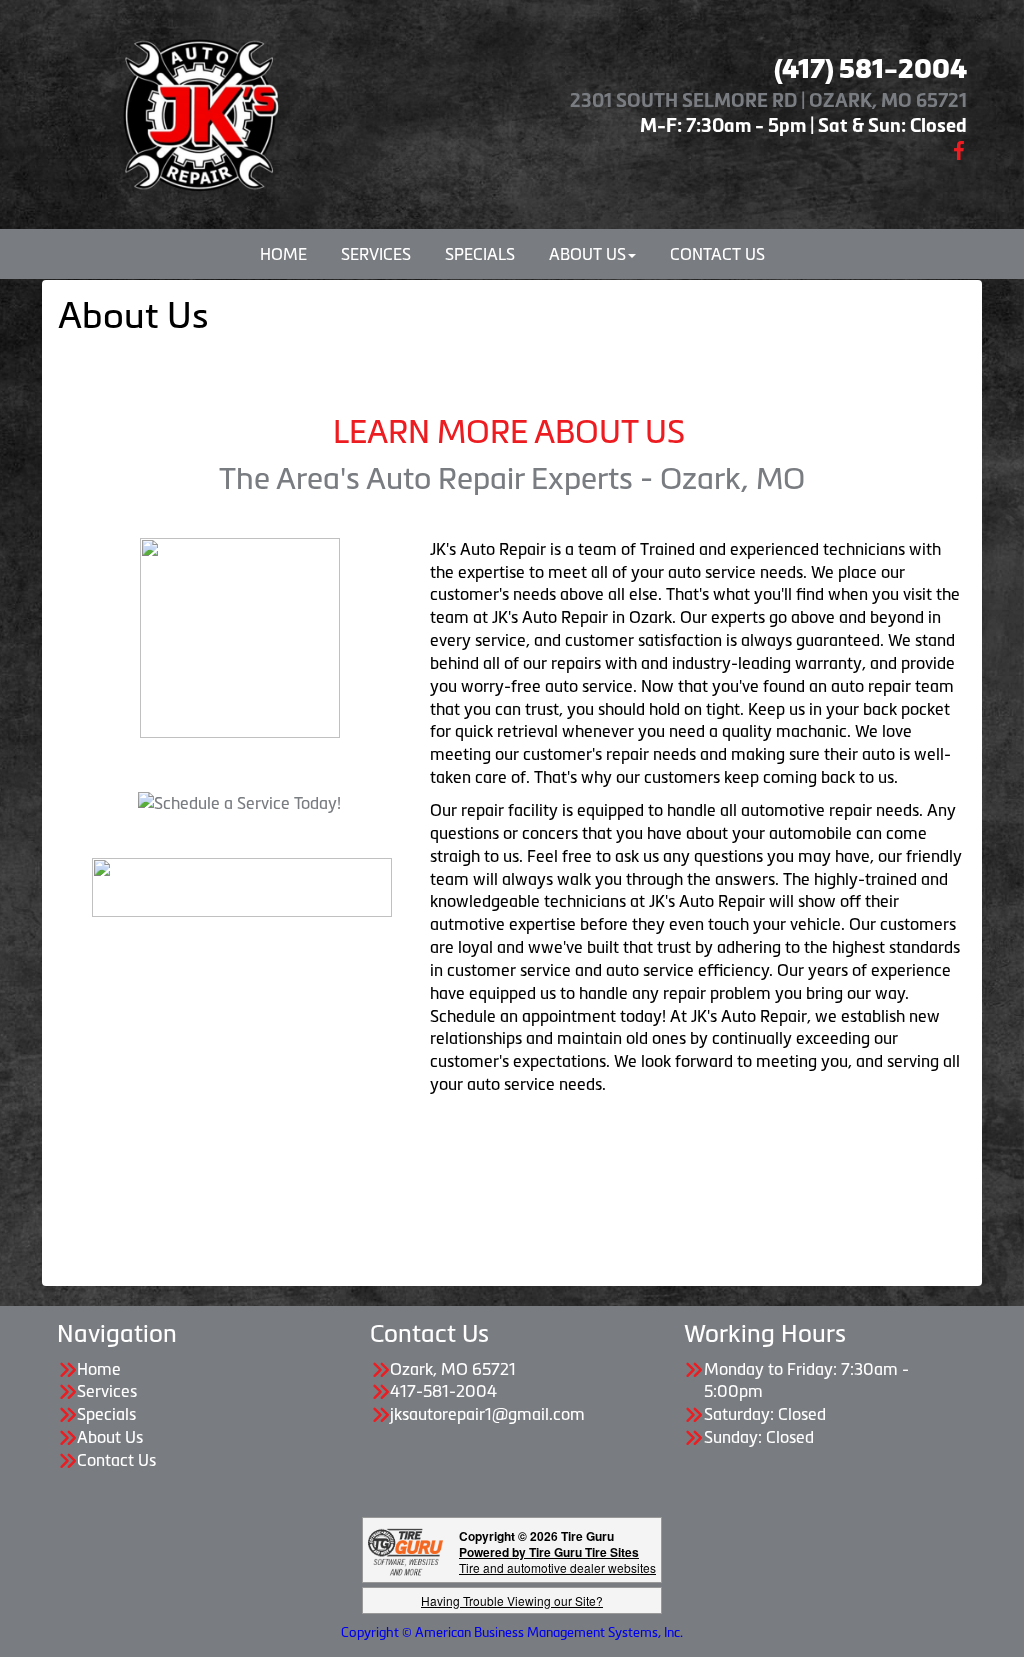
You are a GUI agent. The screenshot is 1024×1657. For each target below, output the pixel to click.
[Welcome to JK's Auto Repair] (199, 110)
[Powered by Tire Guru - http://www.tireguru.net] (405, 1550)
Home (283, 254)
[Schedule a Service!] (239, 802)
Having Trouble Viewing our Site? (512, 1600)
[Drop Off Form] (242, 885)
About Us (587, 254)
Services (376, 254)
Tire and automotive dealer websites (557, 1559)
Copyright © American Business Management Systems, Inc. (512, 1632)
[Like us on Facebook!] (959, 148)
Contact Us (717, 254)
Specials (480, 254)
